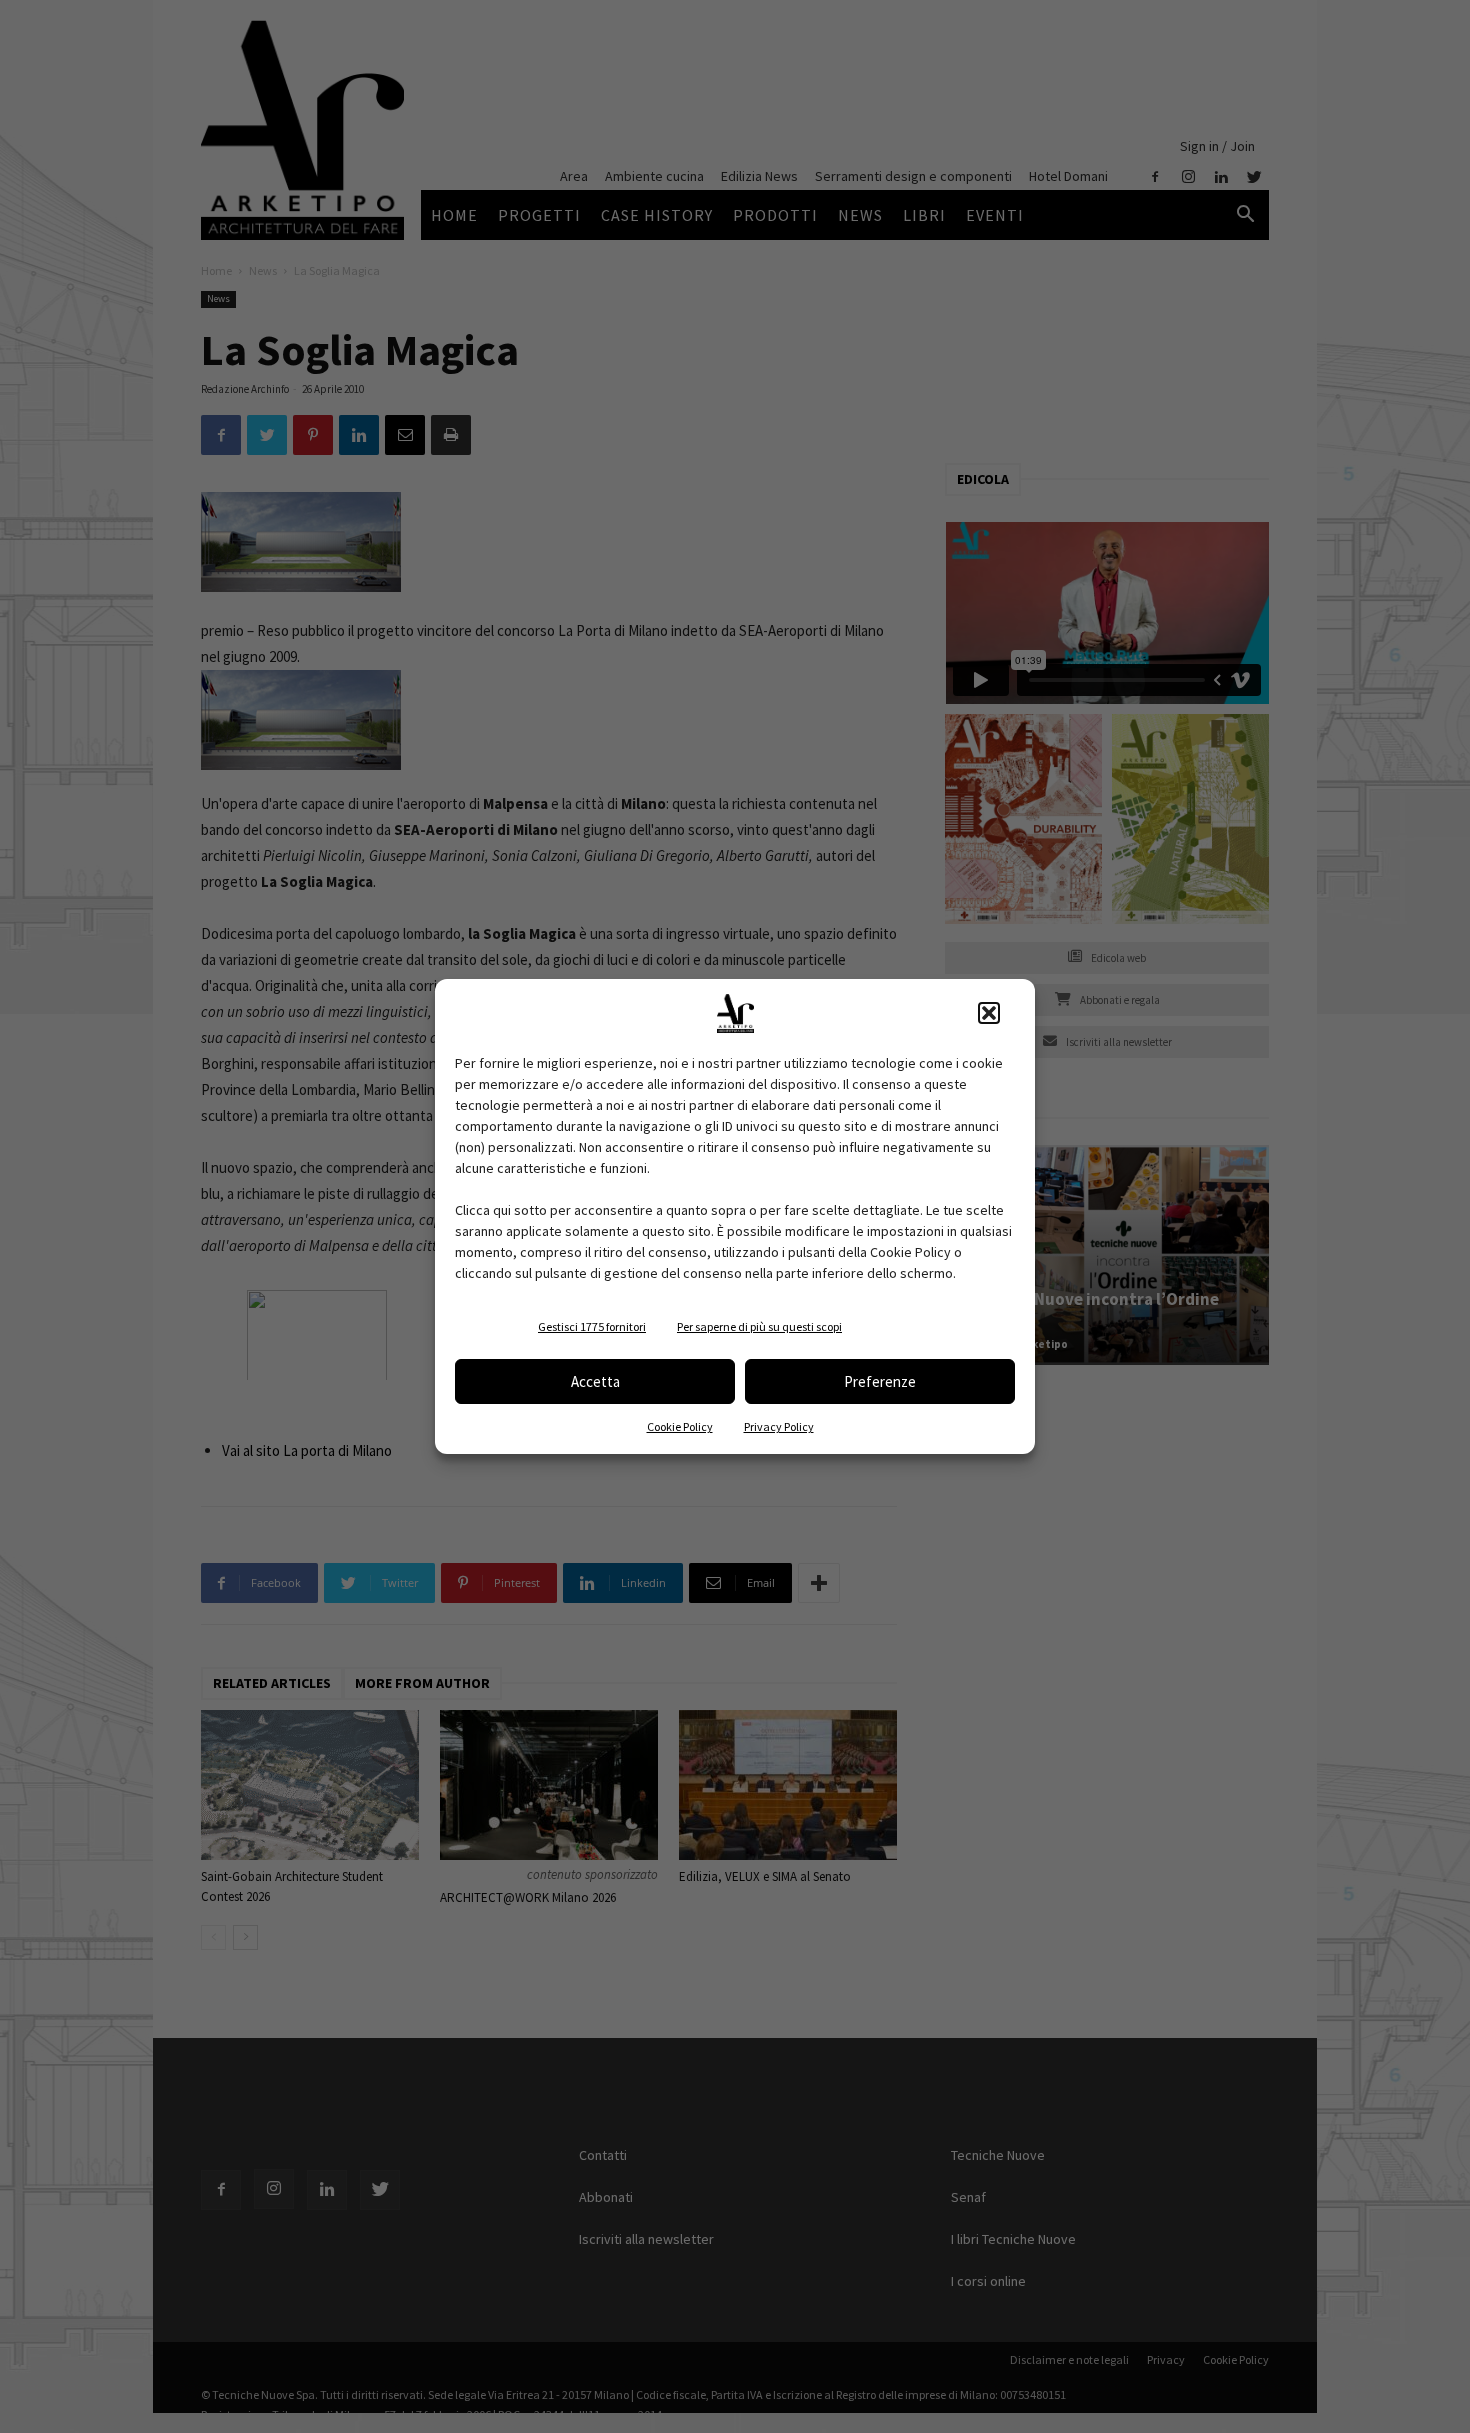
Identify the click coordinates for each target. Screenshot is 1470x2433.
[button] (989, 1013)
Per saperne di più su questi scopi (759, 1326)
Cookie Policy (680, 1426)
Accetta (595, 1381)
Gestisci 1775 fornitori (592, 1326)
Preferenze (880, 1381)
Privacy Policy (779, 1426)
